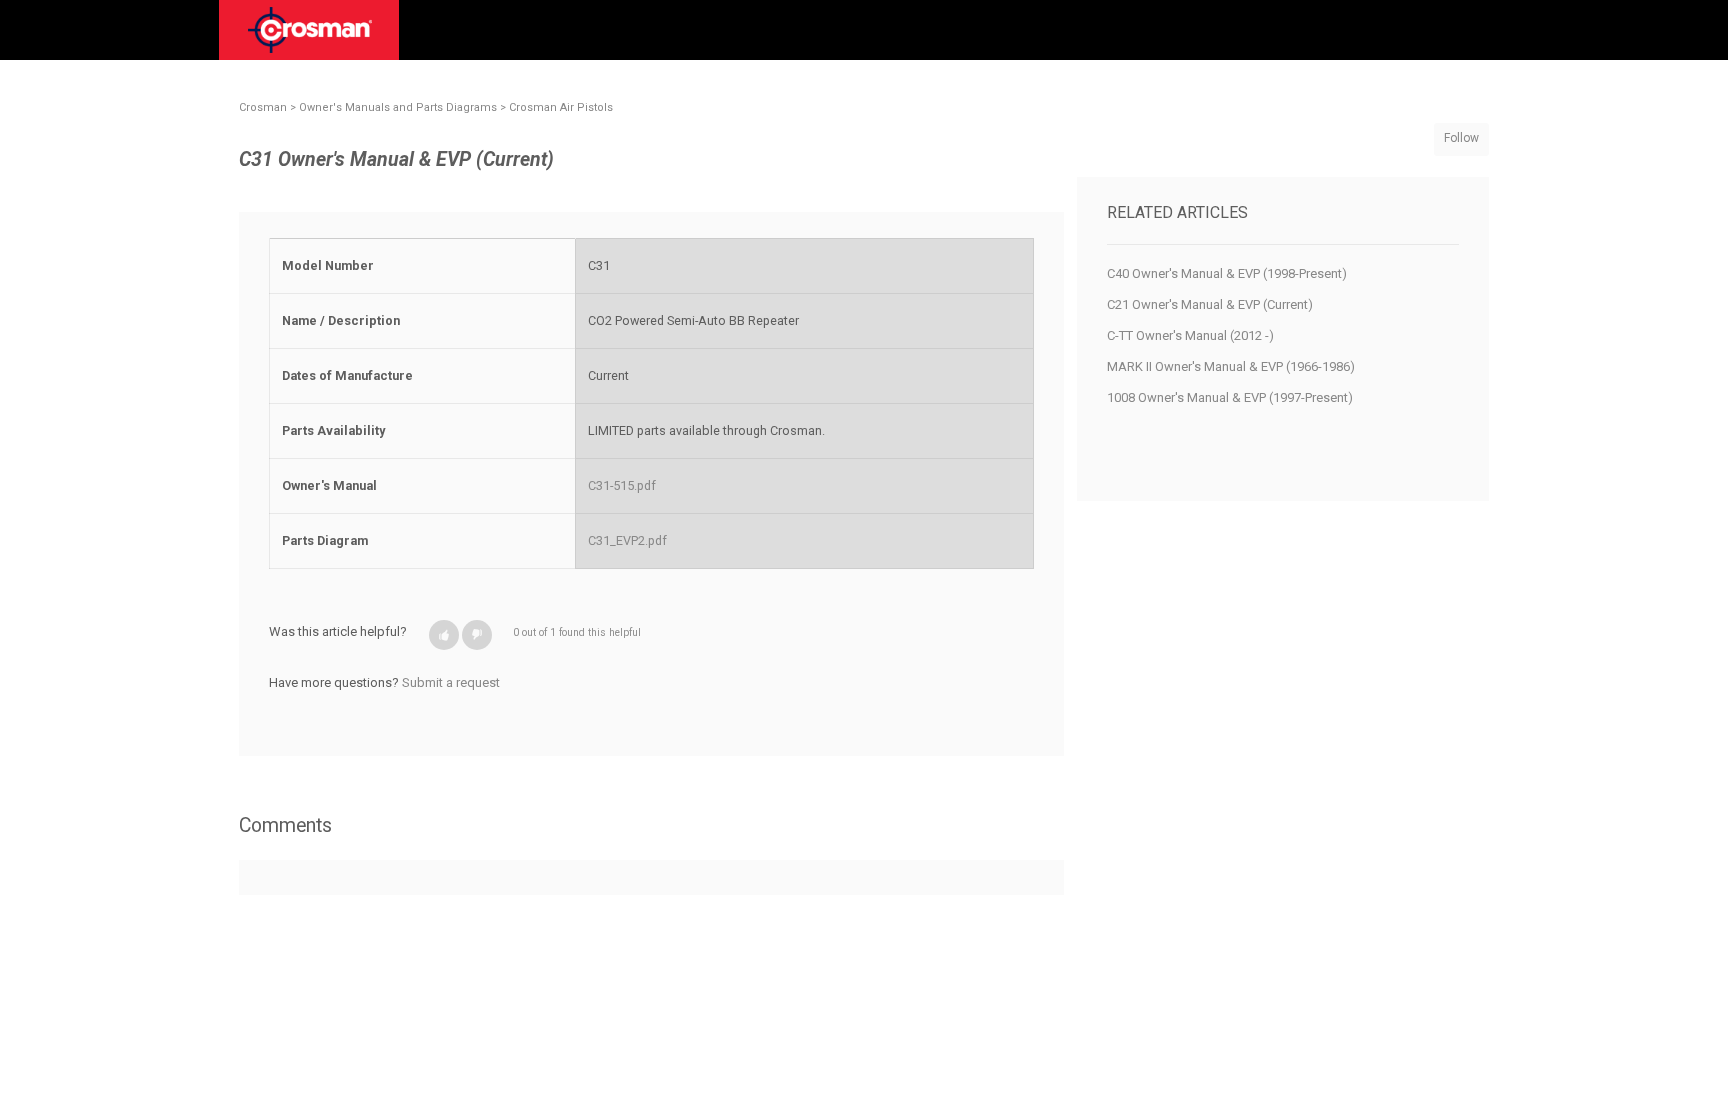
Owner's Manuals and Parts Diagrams (398, 107)
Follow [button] (1461, 138)
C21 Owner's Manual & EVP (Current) (1210, 304)
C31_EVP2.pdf (627, 540)
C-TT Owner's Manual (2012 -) (1190, 335)
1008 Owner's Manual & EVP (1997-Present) (1230, 397)
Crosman (263, 107)
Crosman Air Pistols (561, 107)
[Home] (310, 37)
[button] (444, 635)
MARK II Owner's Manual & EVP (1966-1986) (1231, 366)
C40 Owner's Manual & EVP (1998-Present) (1227, 273)
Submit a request (451, 682)
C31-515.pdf (622, 485)
